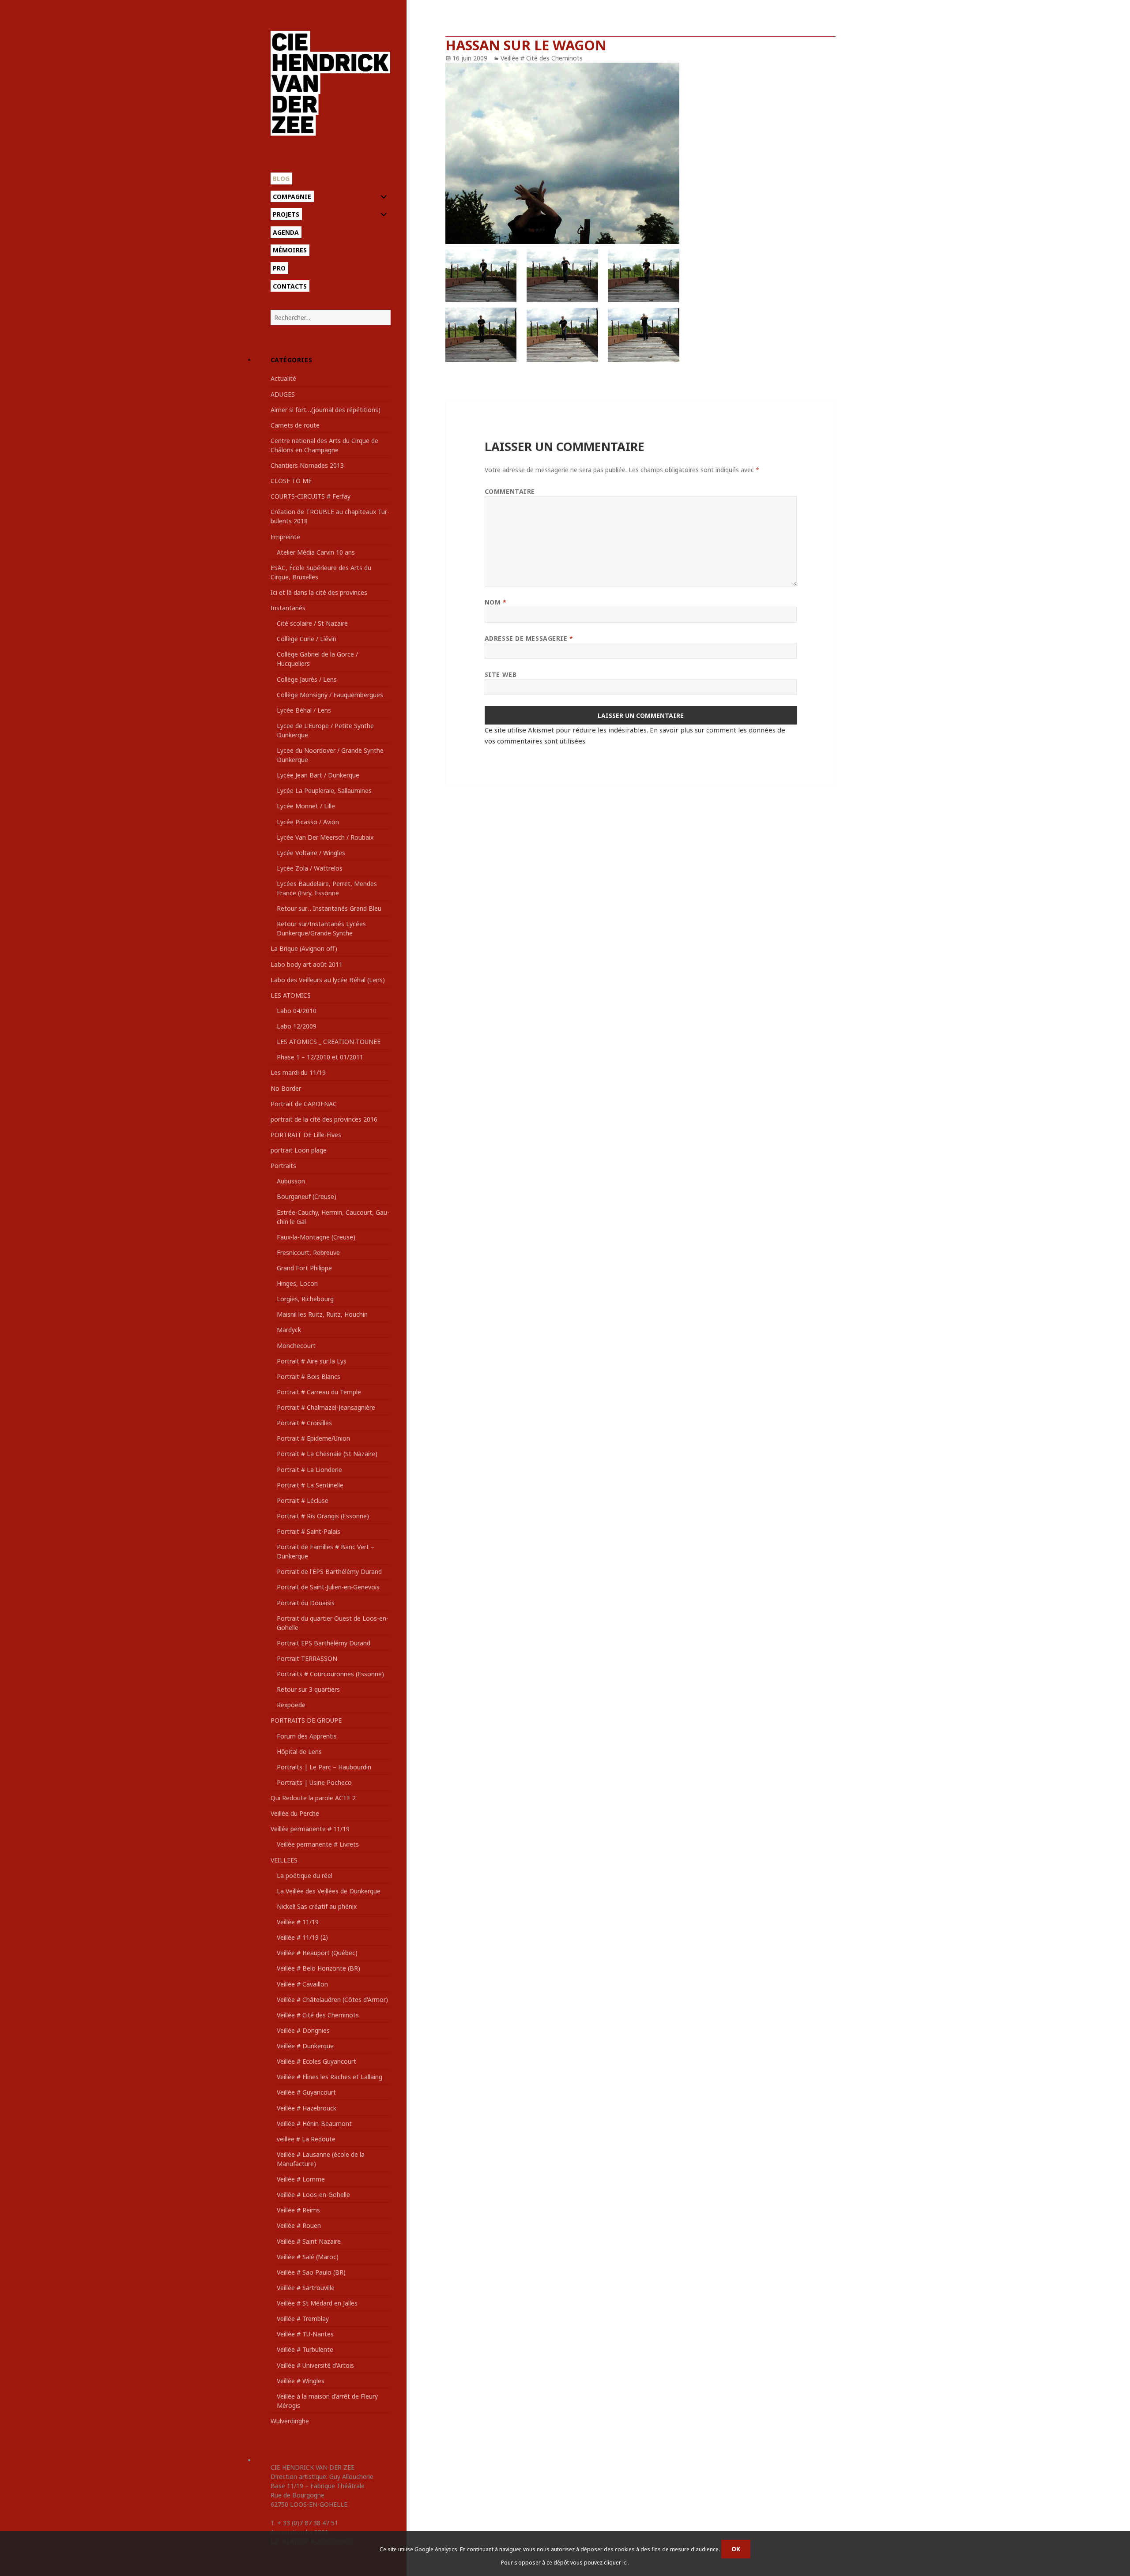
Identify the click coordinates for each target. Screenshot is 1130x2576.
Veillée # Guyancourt (306, 2092)
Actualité (283, 378)
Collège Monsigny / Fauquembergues (330, 695)
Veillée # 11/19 (298, 1922)
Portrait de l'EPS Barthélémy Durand (329, 1572)
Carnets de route (295, 425)
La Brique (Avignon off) (304, 948)
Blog (281, 178)
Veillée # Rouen (299, 2225)
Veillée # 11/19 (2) (302, 1937)
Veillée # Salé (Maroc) (308, 2257)
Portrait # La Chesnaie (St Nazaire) (327, 1454)
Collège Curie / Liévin (307, 639)
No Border (286, 1088)
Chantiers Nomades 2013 (307, 465)
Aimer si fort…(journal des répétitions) (326, 410)
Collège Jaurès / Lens (307, 679)
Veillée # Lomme (301, 2179)
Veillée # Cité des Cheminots (318, 2015)
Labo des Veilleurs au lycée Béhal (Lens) (328, 980)
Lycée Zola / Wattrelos (310, 868)
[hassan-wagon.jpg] (640, 212)
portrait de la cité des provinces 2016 (324, 1119)
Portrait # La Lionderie (309, 1470)
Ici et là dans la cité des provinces (319, 592)
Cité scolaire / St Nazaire (312, 623)
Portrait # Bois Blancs (309, 1376)
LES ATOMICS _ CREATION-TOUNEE (329, 1042)
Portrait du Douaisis (306, 1603)
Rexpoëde (291, 1705)
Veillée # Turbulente (305, 2349)
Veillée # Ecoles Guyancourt (316, 2061)
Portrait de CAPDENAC (304, 1104)
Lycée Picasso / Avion (308, 822)
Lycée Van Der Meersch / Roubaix (325, 837)
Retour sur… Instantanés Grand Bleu (329, 908)
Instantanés (288, 608)
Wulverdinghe (290, 2421)
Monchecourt (296, 1346)
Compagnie (292, 197)
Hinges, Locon (297, 1283)
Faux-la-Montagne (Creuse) (316, 1237)
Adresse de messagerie (529, 638)
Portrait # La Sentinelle (310, 1485)
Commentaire (510, 491)
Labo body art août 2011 (307, 964)
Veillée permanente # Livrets (318, 1844)
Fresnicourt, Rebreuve (308, 1252)
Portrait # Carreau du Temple (319, 1392)
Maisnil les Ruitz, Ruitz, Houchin (322, 1314)
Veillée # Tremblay (303, 2319)
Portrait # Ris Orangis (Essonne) (323, 1516)
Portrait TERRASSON (307, 1658)
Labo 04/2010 (297, 1011)
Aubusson (291, 1181)
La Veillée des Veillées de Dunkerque (329, 1891)
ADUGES (283, 394)
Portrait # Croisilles (304, 1423)
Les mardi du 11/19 (298, 1072)
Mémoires (290, 250)
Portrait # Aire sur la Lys (312, 1361)
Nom (496, 602)
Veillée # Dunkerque (305, 2046)
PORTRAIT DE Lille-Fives (306, 1135)
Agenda (286, 232)
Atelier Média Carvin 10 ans (316, 552)
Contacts (290, 286)
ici (625, 2563)
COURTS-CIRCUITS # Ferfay (311, 496)
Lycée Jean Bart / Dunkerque (318, 775)
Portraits (283, 1166)
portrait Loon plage (299, 1150)
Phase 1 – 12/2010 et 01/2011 (320, 1057)
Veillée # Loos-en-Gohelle (313, 2195)
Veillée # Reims (298, 2210)
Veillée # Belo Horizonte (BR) (318, 1968)
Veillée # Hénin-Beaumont (314, 2124)
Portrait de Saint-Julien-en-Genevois (328, 1587)
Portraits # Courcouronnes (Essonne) (330, 1674)
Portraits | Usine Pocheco (314, 1782)
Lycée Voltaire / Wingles (311, 853)
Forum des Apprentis (307, 1736)
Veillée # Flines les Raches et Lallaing (330, 2077)
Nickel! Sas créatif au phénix (317, 1906)
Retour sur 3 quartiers (308, 1689)
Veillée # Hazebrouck (307, 2108)
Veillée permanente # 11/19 (310, 1829)
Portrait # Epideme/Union (313, 1438)
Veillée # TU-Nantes (305, 2334)
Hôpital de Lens (299, 1752)
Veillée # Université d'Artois (315, 2365)
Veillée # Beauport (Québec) (317, 1953)
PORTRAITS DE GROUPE (306, 1720)
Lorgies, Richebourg (305, 1299)
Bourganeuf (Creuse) (307, 1196)
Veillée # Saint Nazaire (309, 2241)
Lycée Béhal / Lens (304, 710)
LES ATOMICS (291, 995)
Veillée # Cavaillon (302, 1984)
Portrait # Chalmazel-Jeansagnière (326, 1407)
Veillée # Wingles (301, 2381)
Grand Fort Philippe (304, 1268)
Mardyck (289, 1330)
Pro (279, 268)
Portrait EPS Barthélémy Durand (324, 1643)
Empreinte (285, 537)
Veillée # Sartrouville (306, 2288)
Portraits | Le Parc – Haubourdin (324, 1767)
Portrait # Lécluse (303, 1500)
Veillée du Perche (295, 1813)
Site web (501, 674)
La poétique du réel (305, 1876)
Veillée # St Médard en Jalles (317, 2303)
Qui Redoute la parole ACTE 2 (313, 1798)
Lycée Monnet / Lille (306, 806)
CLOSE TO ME (291, 481)
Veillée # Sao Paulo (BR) (311, 2272)
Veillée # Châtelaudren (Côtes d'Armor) (332, 2000)
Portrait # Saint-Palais (309, 1531)
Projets (286, 214)
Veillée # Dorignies (303, 2030)
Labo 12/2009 (297, 1026)
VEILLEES (284, 1860)
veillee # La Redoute (306, 2139)
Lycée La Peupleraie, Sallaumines (324, 790)
